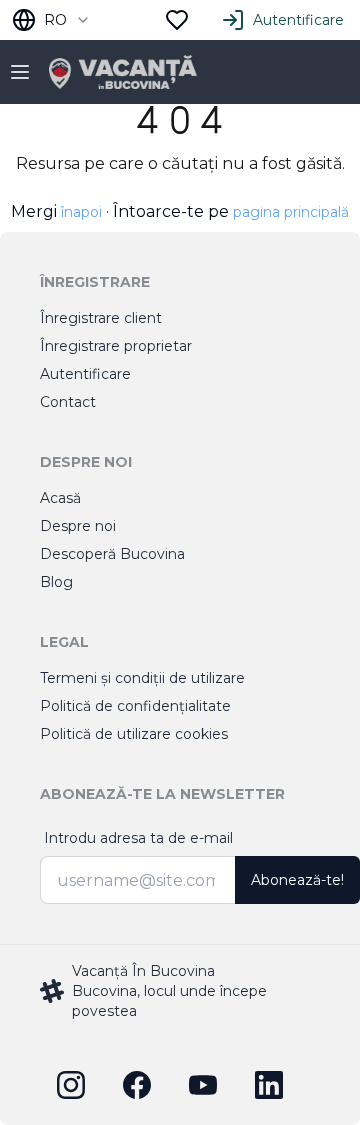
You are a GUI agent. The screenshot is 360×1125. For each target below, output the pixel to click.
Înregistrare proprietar (116, 346)
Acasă (60, 498)
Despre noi (78, 526)
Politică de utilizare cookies (134, 734)
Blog (56, 582)
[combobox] (51, 20)
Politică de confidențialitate (135, 706)
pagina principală (291, 212)
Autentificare (298, 20)
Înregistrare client (101, 318)
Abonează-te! (297, 880)
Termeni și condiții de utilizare (142, 678)
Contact (68, 402)
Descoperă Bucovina (112, 554)
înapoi (81, 212)
